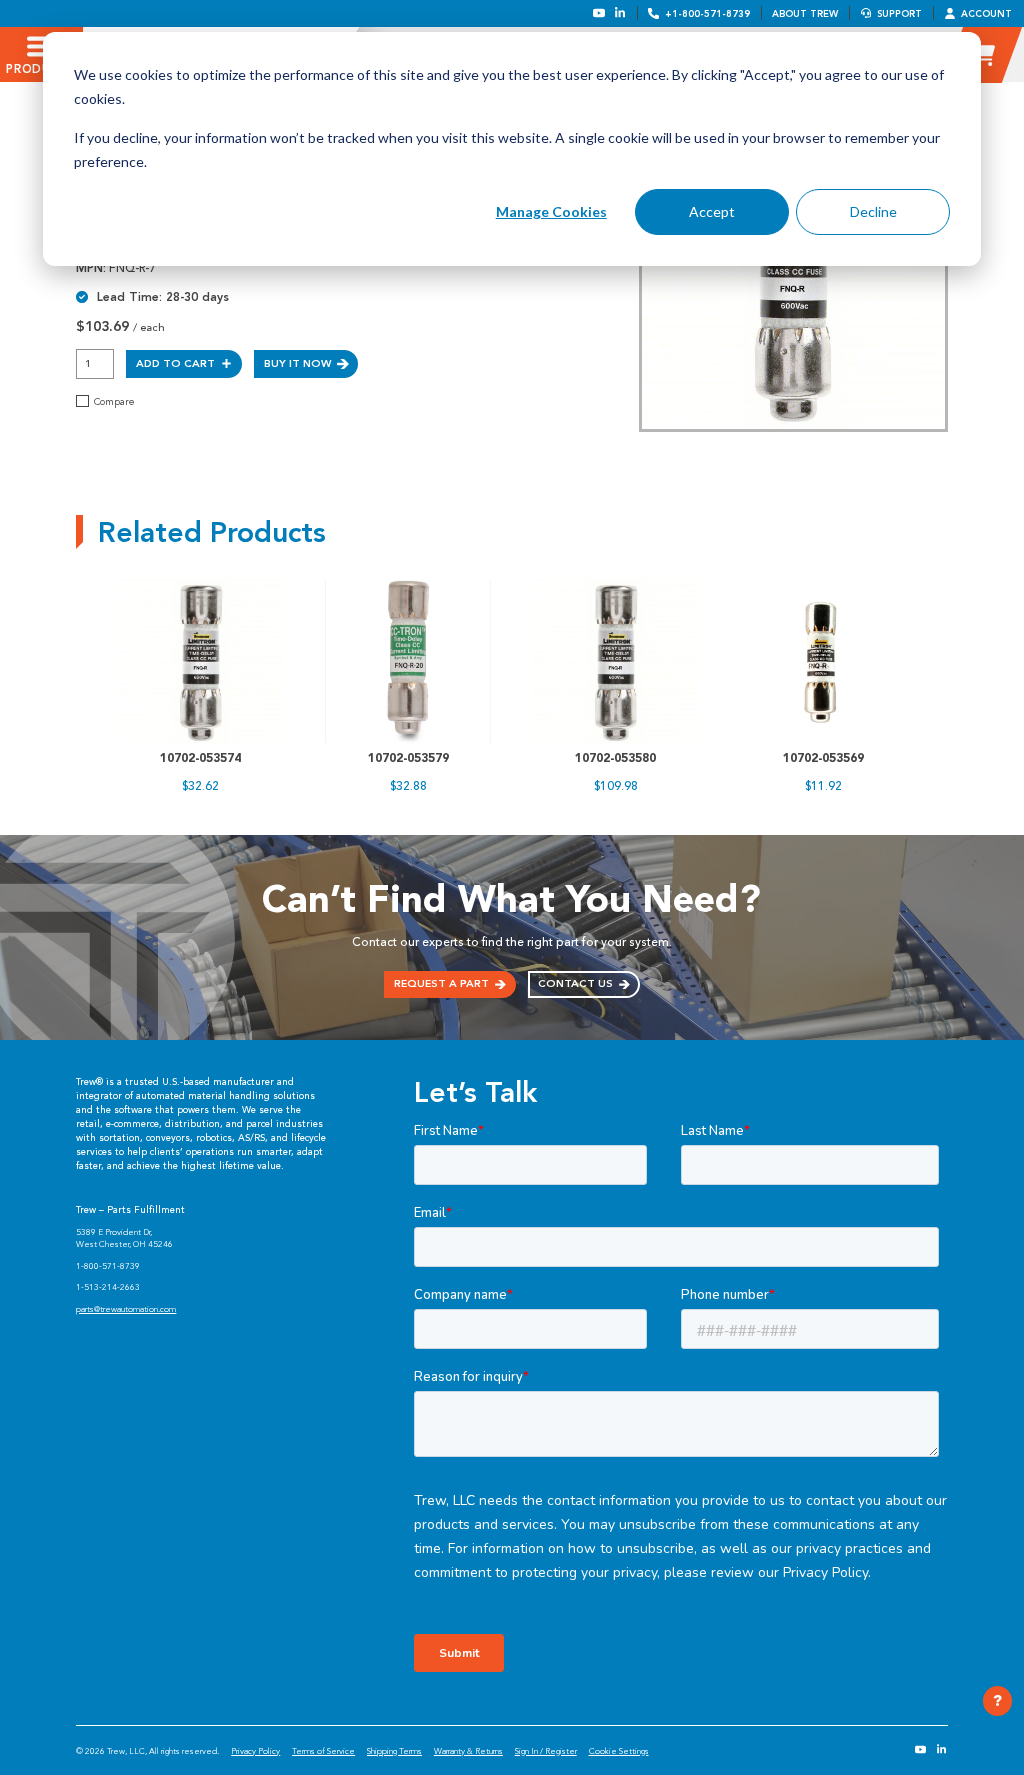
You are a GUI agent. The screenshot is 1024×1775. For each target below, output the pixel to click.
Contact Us (575, 983)
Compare (114, 402)
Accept (712, 211)
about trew (805, 13)
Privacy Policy (255, 1751)
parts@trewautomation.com (126, 1309)
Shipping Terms (394, 1751)
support (899, 13)
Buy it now (297, 363)
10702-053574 (200, 758)
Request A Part (441, 983)
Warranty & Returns (468, 1751)
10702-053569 (823, 758)
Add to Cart (175, 363)
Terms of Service (323, 1751)
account (986, 13)
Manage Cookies (551, 211)
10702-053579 (408, 758)
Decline (873, 211)
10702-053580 (615, 758)
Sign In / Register (546, 1751)
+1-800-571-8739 (707, 13)
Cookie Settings (619, 1751)
